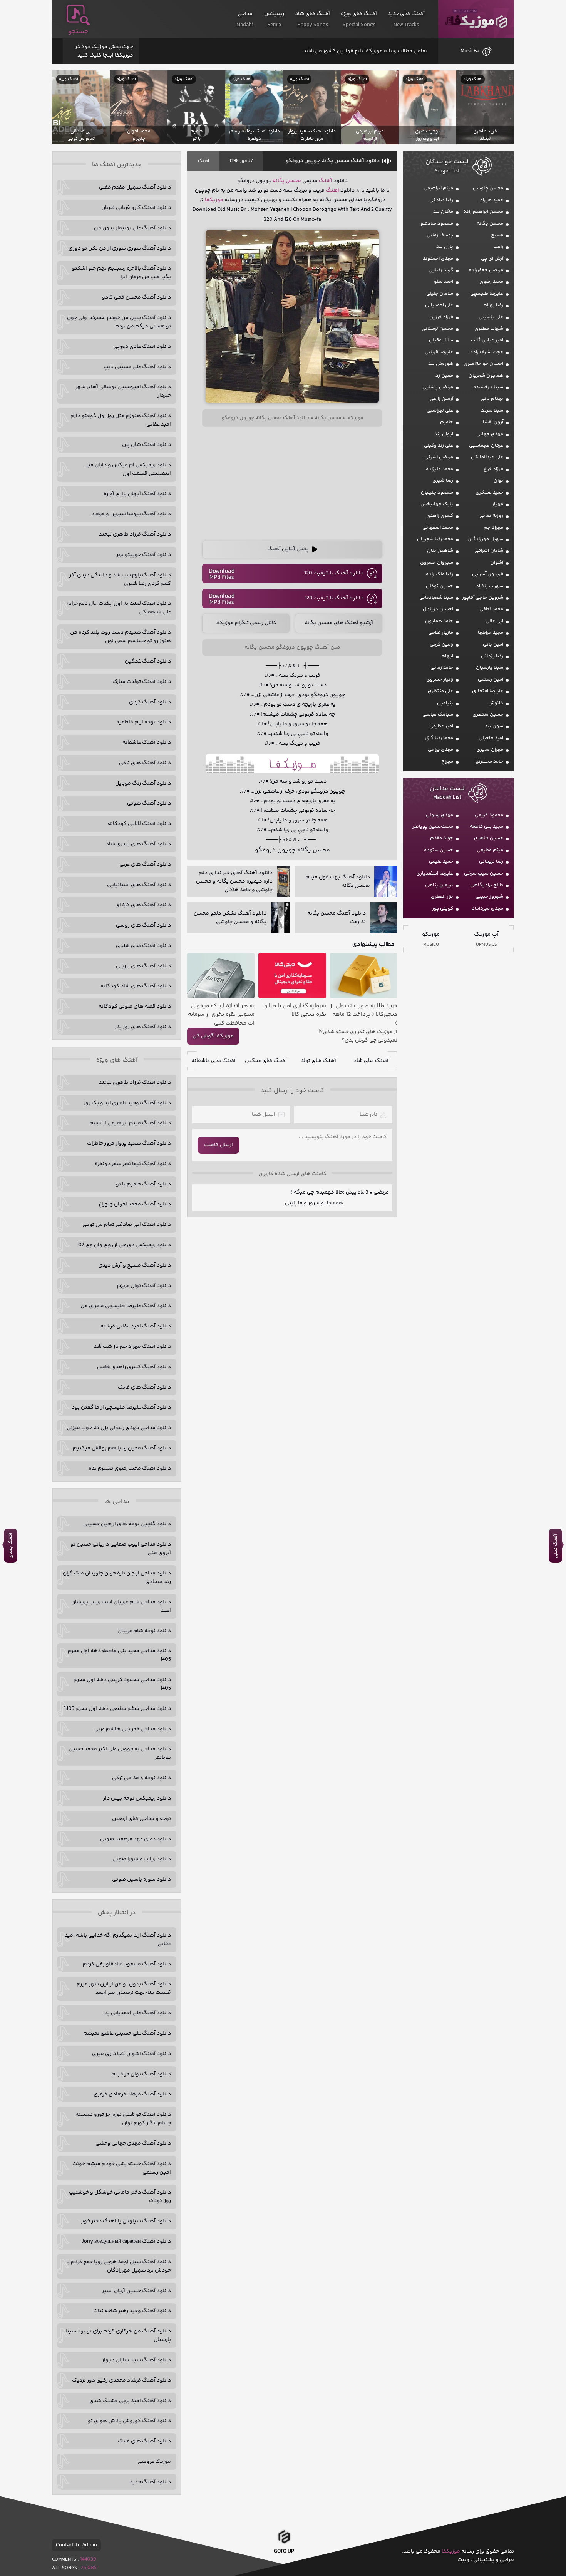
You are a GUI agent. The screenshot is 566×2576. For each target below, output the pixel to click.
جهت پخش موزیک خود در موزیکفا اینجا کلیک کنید (104, 51)
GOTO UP (284, 2554)
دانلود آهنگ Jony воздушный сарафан (126, 2242)
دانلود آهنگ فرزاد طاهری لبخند (135, 534)
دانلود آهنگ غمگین (148, 661)
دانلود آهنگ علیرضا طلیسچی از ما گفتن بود (121, 1407)
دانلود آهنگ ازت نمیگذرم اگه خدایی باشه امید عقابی (118, 1940)
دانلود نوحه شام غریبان (144, 1631)
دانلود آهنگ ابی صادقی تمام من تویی (127, 1225)
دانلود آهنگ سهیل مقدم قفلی (135, 187)
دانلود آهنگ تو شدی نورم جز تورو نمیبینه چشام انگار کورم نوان (123, 2119)
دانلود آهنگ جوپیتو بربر (144, 555)
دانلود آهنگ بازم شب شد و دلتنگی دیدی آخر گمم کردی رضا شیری (120, 579)
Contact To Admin (76, 2545)
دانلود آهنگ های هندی (143, 946)
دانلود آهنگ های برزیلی (143, 966)
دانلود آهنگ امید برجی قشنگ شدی (130, 2401)
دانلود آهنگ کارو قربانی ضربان (136, 208)
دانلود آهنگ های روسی (143, 925)
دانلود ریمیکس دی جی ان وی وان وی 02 (125, 1245)
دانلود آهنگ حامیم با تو (143, 1184)
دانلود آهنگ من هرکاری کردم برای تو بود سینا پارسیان (118, 2336)
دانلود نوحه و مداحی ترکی (141, 1778)
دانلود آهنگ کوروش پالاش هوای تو (129, 2421)
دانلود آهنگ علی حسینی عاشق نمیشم (127, 2033)
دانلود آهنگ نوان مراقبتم (141, 2074)
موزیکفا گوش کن (213, 1036)
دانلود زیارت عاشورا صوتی (142, 1859)
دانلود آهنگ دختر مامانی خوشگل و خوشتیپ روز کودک (120, 2197)
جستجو (78, 32)
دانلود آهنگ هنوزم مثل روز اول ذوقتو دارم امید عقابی (121, 420)
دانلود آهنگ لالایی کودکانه (139, 824)
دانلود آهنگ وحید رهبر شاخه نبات (132, 2311)
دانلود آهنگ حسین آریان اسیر (136, 2291)
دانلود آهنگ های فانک (144, 1387)
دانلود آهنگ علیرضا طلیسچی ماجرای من (126, 1306)
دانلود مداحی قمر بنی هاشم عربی (133, 1729)
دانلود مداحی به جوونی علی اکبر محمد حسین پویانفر (120, 1753)
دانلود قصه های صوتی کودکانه (135, 1007)
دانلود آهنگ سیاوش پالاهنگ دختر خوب (125, 2221)
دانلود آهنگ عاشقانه (147, 743)
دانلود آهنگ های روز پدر (143, 1027)
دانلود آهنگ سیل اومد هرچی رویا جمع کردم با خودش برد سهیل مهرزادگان (119, 2266)
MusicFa (470, 51)
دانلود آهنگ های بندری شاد (138, 844)
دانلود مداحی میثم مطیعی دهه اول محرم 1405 (117, 1709)
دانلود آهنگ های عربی (145, 865)
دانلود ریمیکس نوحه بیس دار (137, 1798)
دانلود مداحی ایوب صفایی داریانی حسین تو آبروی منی (121, 1549)
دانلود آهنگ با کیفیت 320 (333, 573)
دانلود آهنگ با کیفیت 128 (334, 598)
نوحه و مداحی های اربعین (141, 1819)
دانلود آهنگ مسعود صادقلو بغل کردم (127, 1964)
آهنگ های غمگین (266, 1061)
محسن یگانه (287, 181)
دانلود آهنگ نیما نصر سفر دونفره (133, 1164)
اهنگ (332, 190)
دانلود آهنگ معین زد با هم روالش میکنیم (122, 1448)
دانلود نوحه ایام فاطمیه (144, 722)
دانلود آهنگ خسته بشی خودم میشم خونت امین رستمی (122, 2168)
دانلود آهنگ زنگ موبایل (143, 783)
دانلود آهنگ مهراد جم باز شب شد (132, 1347)
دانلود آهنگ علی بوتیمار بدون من (132, 228)
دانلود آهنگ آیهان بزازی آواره (137, 494)
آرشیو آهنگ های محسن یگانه (339, 623)
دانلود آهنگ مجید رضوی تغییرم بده (130, 1469)
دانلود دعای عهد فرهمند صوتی (136, 1839)
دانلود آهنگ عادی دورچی (142, 347)
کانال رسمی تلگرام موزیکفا (246, 623)
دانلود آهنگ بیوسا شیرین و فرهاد (131, 514)
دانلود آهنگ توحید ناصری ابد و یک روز (127, 1103)
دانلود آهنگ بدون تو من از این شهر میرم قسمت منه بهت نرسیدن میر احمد (124, 1988)
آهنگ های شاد (371, 1061)
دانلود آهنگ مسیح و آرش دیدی (135, 1265)
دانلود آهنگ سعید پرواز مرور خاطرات (129, 1144)
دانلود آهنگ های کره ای (143, 905)
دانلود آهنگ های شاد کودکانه (136, 986)
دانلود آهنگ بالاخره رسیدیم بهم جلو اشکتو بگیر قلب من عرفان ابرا (121, 273)
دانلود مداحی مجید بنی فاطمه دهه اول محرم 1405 (119, 1655)
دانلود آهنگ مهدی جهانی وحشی (133, 2144)
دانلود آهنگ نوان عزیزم (144, 1286)
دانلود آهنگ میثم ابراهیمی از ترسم (130, 1123)
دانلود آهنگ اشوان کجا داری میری (131, 2054)
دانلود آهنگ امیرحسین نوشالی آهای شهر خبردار (123, 391)
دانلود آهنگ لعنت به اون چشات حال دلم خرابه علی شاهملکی (119, 608)
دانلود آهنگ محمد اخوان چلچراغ (135, 1204)
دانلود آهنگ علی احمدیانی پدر (137, 2013)
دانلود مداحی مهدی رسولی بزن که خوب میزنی (119, 1428)
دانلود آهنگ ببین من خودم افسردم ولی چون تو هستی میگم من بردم (119, 322)
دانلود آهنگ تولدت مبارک (142, 682)
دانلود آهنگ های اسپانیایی (139, 885)
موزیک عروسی (154, 2462)
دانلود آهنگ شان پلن (147, 445)
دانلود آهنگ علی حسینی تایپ (137, 367)
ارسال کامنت (219, 1145)
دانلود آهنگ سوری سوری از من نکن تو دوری (120, 249)
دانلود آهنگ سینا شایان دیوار (136, 2360)
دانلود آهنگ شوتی (149, 803)
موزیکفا (476, 19)
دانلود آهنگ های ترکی (145, 763)
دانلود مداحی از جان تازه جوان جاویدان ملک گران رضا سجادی (117, 1578)
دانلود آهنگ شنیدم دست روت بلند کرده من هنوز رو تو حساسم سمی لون (121, 637)
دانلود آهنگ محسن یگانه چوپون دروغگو (333, 161)
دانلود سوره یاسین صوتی (141, 1880)
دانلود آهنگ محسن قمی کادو (136, 297)
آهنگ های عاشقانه (214, 1061)
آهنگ (203, 161)
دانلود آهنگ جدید (150, 2482)
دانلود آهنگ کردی (150, 702)
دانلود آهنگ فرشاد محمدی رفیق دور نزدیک (121, 2381)
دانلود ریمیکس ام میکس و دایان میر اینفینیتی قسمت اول (128, 469)
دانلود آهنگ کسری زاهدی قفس (134, 1367)
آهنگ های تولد (318, 1061)
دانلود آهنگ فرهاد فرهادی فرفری (132, 2094)
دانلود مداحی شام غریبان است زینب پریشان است (121, 1606)
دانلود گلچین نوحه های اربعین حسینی (127, 1524)
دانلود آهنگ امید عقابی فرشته (136, 1326)
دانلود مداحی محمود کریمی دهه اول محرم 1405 (122, 1684)
